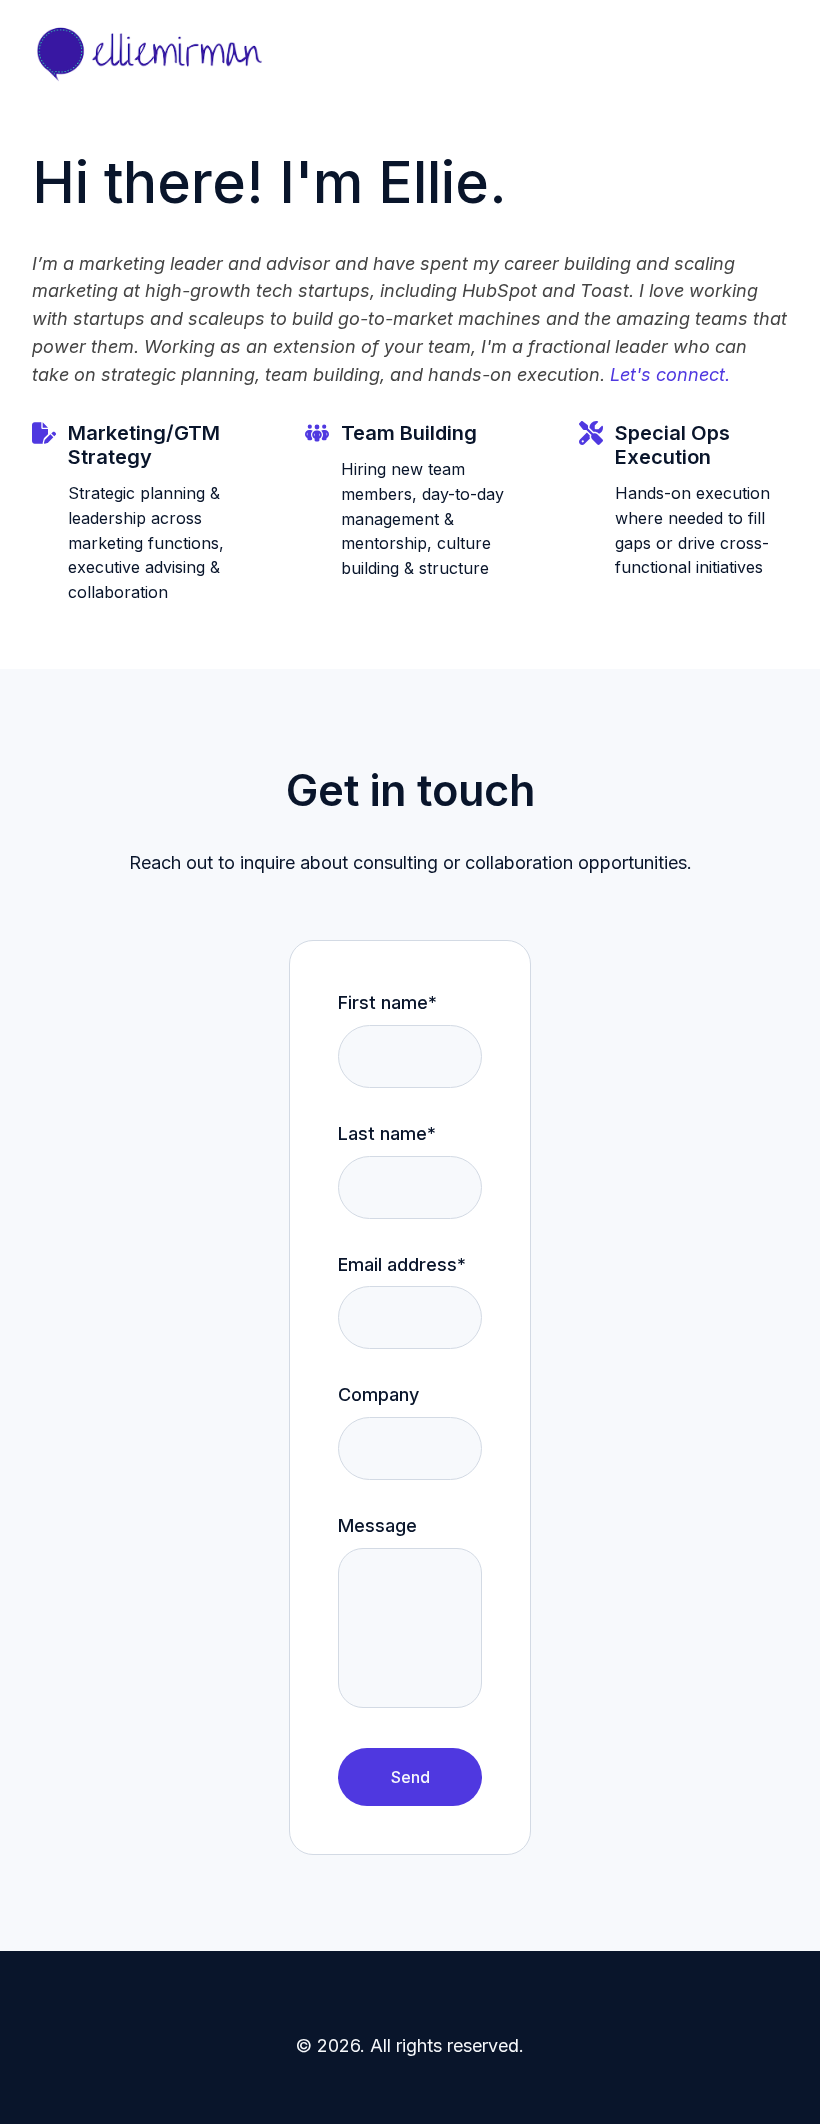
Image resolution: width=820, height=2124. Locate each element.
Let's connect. (670, 374)
